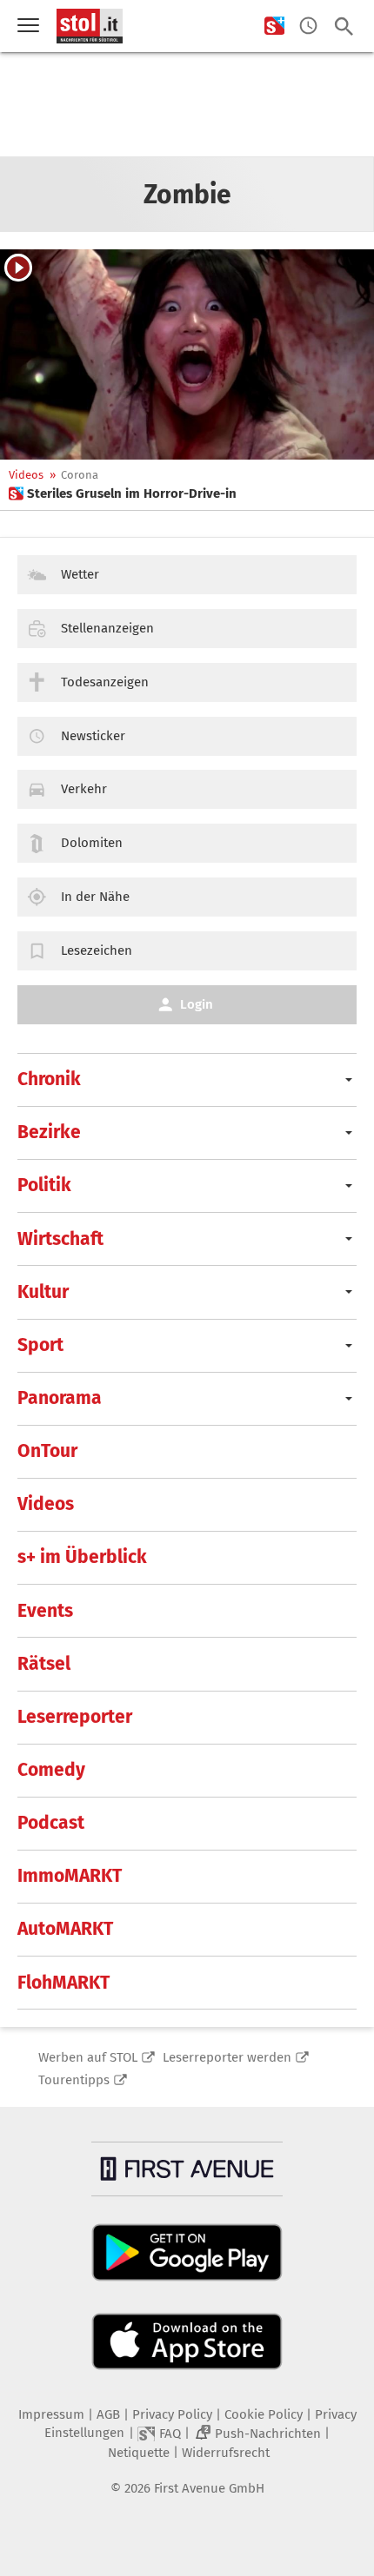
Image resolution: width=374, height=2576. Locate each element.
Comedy (51, 1770)
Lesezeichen (97, 950)
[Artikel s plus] (187, 354)
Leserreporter (75, 1717)
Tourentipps (74, 2080)
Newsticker (93, 736)
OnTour (47, 1451)
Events (45, 1611)
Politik (44, 1185)
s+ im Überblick (82, 1557)
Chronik (49, 1079)
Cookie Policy (264, 2414)
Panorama (60, 1398)
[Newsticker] (308, 26)
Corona (80, 475)
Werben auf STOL (88, 2057)
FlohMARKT (63, 1983)
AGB (108, 2414)
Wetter (80, 574)
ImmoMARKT (70, 1876)
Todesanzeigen (105, 682)
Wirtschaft (60, 1239)
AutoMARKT (65, 1929)
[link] (123, 493)
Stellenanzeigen (107, 628)
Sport (40, 1345)
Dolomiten (92, 843)
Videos (26, 475)
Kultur (43, 1292)
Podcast (51, 1823)
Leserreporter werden (227, 2057)
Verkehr (84, 789)
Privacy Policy (172, 2414)
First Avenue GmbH (209, 2488)
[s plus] (274, 26)
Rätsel (44, 1664)
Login (197, 1004)
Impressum (51, 2414)
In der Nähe (95, 897)
